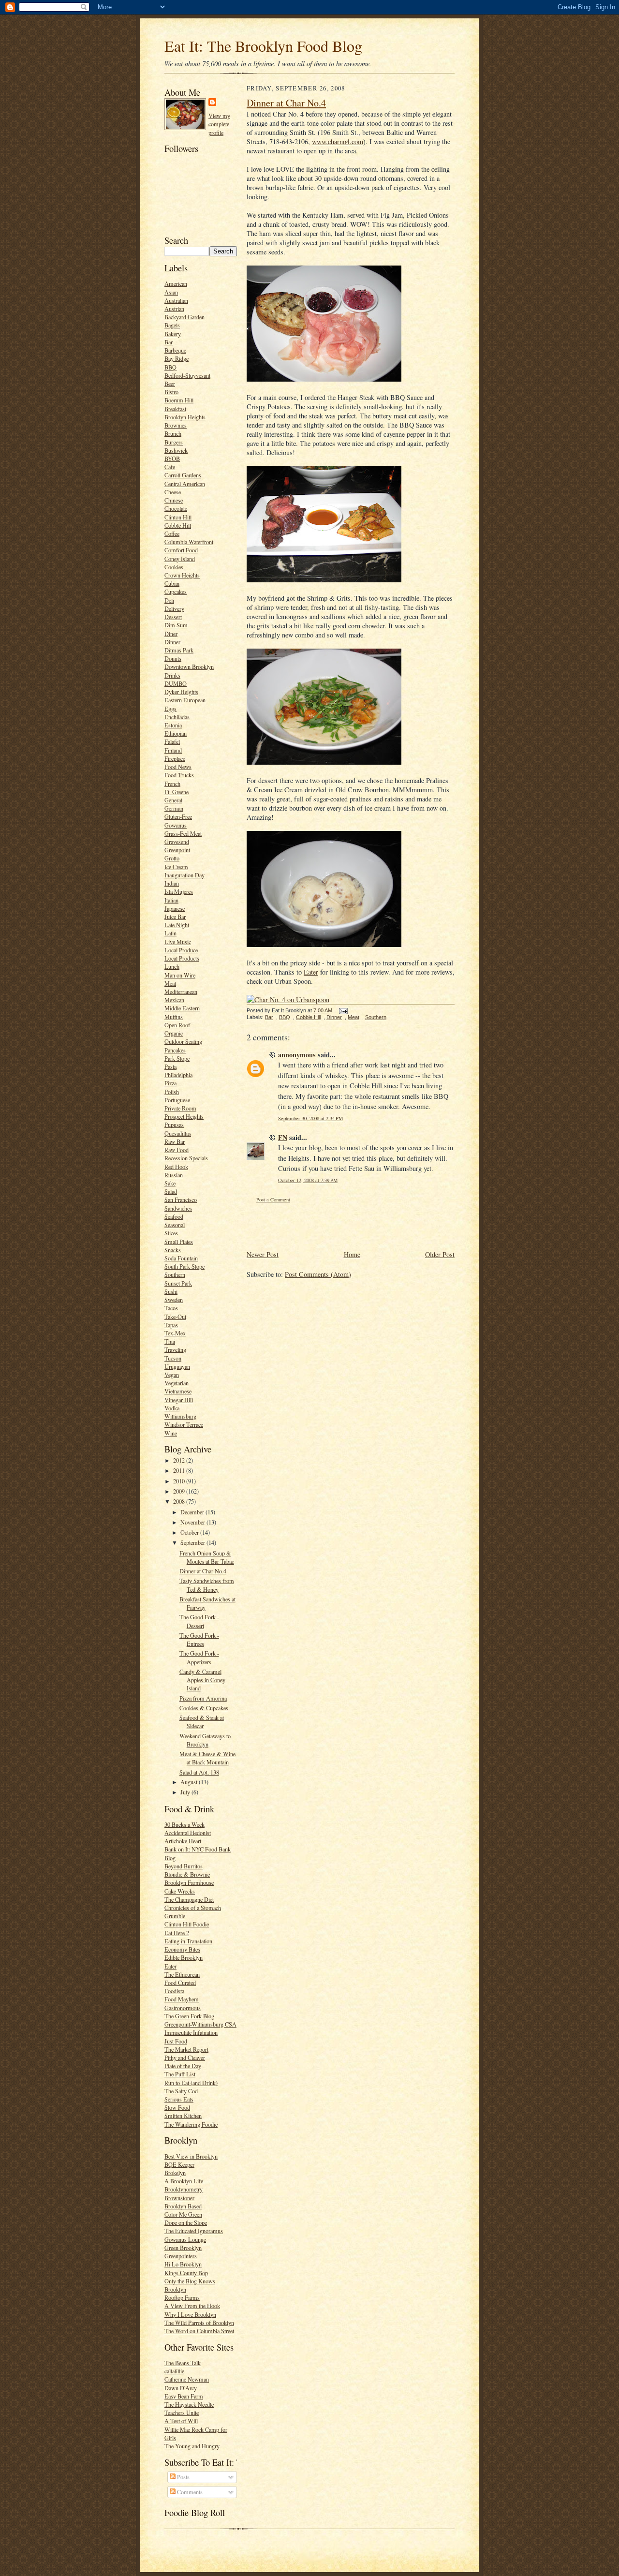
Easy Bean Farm (184, 2396)
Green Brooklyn (183, 2248)
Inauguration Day (184, 875)
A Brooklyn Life (184, 2181)
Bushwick (176, 450)
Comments (189, 2492)
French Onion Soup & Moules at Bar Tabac (207, 1557)
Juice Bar (175, 917)
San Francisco (181, 1199)
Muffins (174, 1017)
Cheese (173, 492)
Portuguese (177, 1100)
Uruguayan (177, 1366)
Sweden (174, 1300)
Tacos (171, 1308)
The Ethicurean (182, 1974)
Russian (174, 1175)
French (172, 784)
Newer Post (263, 1254)
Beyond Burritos (184, 1866)
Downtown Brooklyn (189, 666)
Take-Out (175, 1317)
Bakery (173, 334)
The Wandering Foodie (191, 2124)
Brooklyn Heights (185, 417)
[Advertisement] (303, 1226)
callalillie (174, 2371)
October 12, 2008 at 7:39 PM (308, 1180)
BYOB (172, 459)
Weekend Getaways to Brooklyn (205, 1740)
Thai (170, 1341)
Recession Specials (186, 1158)
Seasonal (175, 1225)
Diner (171, 634)
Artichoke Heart (183, 1841)
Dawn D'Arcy (181, 2388)
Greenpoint (177, 850)
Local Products (182, 958)
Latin (170, 933)
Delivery (174, 608)
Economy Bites (182, 1949)
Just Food (176, 2041)
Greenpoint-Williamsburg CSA (200, 2024)
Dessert (173, 617)
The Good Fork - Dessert (199, 1621)
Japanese (175, 908)
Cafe (170, 467)
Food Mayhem (182, 1999)
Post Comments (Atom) (318, 1274)
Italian (171, 900)
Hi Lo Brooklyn (183, 2264)
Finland (173, 750)
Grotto (172, 858)
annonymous (297, 1055)
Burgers (174, 442)
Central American (185, 484)
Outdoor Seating (183, 1041)
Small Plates (179, 1242)
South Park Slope (184, 1266)
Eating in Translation (188, 1941)
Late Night (177, 925)
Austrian (174, 309)
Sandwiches (178, 1208)
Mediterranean (181, 992)
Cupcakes (176, 592)
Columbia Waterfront (189, 542)
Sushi (171, 1291)
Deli (169, 600)
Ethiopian (176, 733)
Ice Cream (176, 867)
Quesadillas (178, 1133)
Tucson (173, 1358)
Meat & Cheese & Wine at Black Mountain (207, 1758)
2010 (180, 1481)
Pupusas (174, 1125)
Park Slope (177, 1058)
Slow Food (177, 2107)
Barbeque (175, 350)
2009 (180, 1491)
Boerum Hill (179, 400)
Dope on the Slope (186, 2222)
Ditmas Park (179, 650)
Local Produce (181, 950)
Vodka (172, 1408)
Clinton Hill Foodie (187, 1924)
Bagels (172, 325)
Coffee (172, 533)
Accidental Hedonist (188, 1833)
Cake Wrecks (180, 1891)
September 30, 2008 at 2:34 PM (310, 1118)
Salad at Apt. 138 (199, 1772)
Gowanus (176, 825)
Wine (171, 1433)
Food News (178, 767)
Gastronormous (183, 2008)
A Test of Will (181, 2421)
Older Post (440, 1254)
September (193, 1542)
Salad (171, 1191)
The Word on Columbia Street (199, 2331)
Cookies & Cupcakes (204, 1708)
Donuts (173, 658)
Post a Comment (273, 1199)
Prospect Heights (184, 1116)
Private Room (180, 1108)
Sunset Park (178, 1283)
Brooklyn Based (183, 2206)
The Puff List (180, 2074)
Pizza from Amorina (203, 1698)
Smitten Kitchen (183, 2116)
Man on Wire (180, 975)
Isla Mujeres (179, 891)
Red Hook (176, 1167)
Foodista (174, 1991)
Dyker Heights (181, 692)
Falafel (172, 741)
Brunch (173, 433)
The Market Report (186, 2049)
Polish (172, 1092)
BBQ (170, 367)
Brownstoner (179, 2198)
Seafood (174, 1216)
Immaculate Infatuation (191, 2032)
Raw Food (177, 1150)
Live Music (178, 942)
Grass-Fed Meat (183, 833)
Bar (169, 342)
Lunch (172, 966)
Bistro (171, 392)
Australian (176, 300)
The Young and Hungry (192, 2446)
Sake (170, 1183)
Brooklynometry (184, 2189)
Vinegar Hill (179, 1400)
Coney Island (180, 559)
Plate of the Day (183, 2066)
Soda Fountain (181, 1258)
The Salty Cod (181, 2091)
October (190, 1532)
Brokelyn (175, 2173)
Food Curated (180, 1983)
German (174, 808)
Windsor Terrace (184, 1424)
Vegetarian (177, 1383)
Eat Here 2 (177, 1933)
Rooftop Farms (182, 2297)
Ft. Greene (177, 792)
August (190, 1782)
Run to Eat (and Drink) (191, 2083)
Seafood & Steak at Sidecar (202, 1722)
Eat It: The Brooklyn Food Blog (263, 46)
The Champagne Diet (189, 1899)
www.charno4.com (338, 141)
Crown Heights (182, 575)
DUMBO (176, 683)
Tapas (171, 1325)
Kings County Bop (186, 2273)
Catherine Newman (187, 2379)
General (173, 800)
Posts (183, 2477)
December (193, 1512)
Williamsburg (180, 1416)
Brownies (176, 425)
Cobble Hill (178, 525)
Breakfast (175, 409)
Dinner (172, 642)
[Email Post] (342, 1010)
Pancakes (175, 1050)
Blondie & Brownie (187, 1874)
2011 (180, 1470)
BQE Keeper (179, 2164)
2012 (180, 1460)
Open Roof (177, 1025)
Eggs (170, 709)
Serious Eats (179, 2099)
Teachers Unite (182, 2413)
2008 (180, 1501)
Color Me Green (183, 2214)
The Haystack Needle (189, 2404)
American (176, 283)
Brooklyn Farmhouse (189, 1882)
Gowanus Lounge (185, 2239)
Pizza (170, 1083)
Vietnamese (178, 1391)
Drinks (172, 675)
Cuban (172, 583)
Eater (170, 1966)
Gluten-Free (178, 816)
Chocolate (176, 508)
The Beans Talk (183, 2363)
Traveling (175, 1349)
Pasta (170, 1066)
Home (352, 1254)
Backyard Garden (184, 317)
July (186, 1792)
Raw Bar (175, 1141)
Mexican (174, 1000)
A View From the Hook (192, 2306)
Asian (171, 292)
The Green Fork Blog (189, 2016)
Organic (174, 1033)
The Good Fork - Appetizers (199, 1657)
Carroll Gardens (183, 475)
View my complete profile (219, 124)
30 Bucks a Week (184, 1824)
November (193, 1522)
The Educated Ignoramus (194, 2231)
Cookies (174, 567)
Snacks (173, 1250)
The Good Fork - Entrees (199, 1639)
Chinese (174, 500)
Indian (172, 883)
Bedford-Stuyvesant (187, 375)
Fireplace (175, 758)
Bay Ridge (177, 358)
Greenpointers (181, 2256)
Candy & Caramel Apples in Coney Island (202, 1680)
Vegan (172, 1375)
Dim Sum (176, 625)
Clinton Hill (178, 517)
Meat (170, 983)
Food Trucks (179, 775)
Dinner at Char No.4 (203, 1571)
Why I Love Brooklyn (190, 2314)
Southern (175, 1274)
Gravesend (177, 842)
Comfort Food (181, 550)
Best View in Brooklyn (191, 2156)
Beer (170, 384)
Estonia (173, 725)
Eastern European (185, 700)
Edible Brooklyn (184, 1957)
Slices (171, 1233)
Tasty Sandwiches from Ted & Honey (207, 1585)
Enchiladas (177, 717)
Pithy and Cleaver (185, 2058)
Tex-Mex (175, 1333)
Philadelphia (178, 1075)
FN (283, 1137)
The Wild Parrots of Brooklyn (199, 2323)
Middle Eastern (182, 1008)
